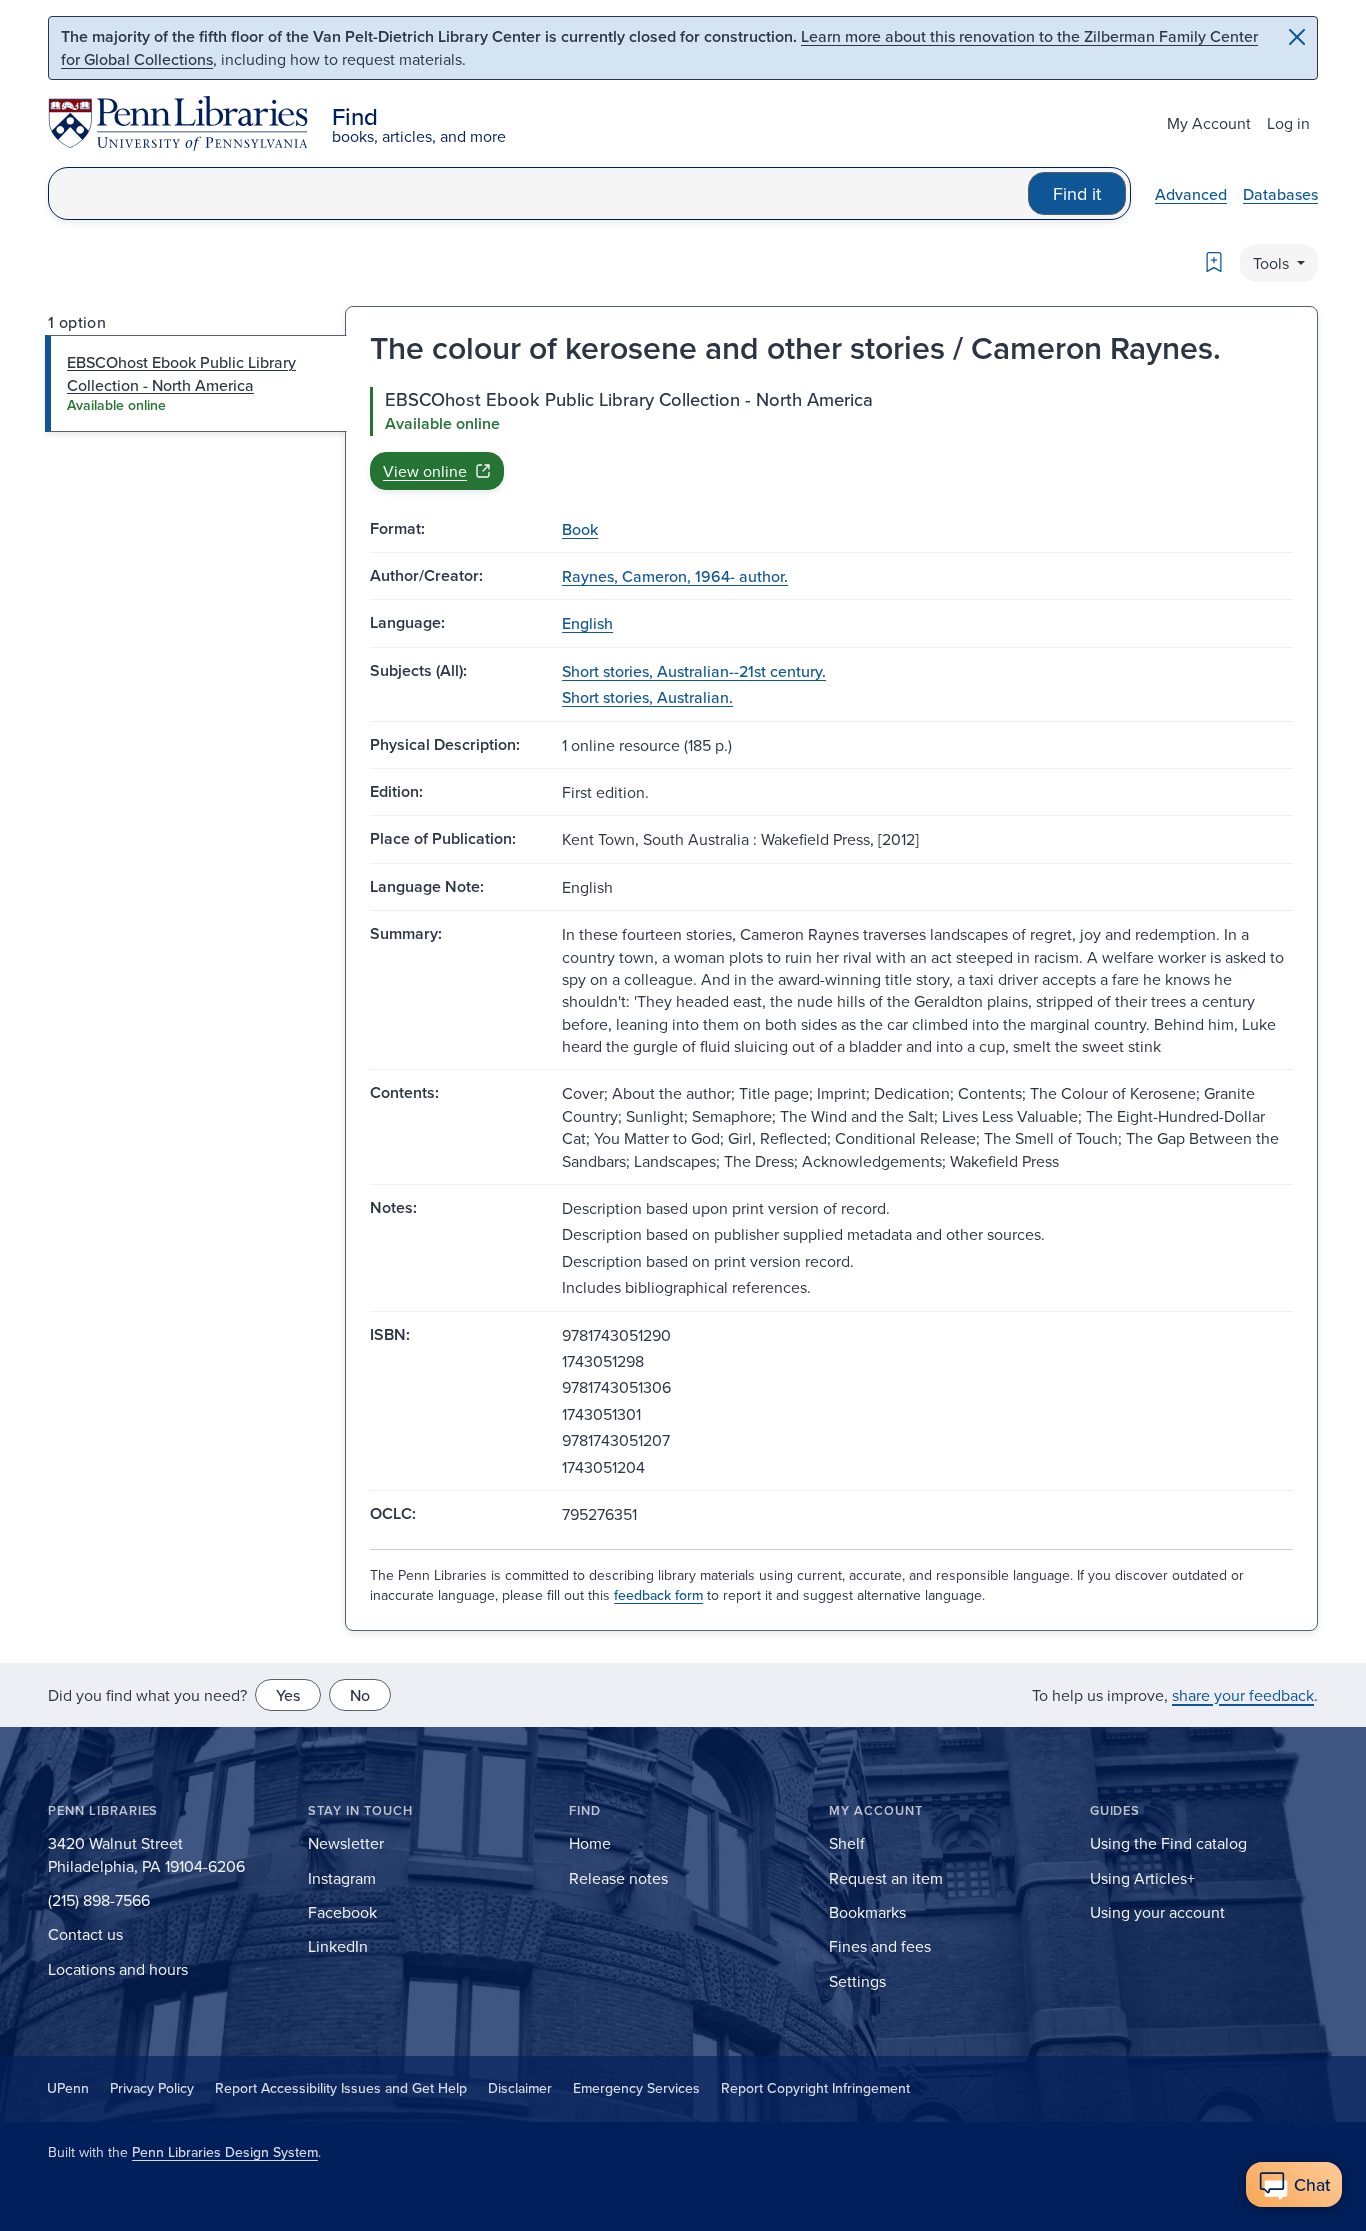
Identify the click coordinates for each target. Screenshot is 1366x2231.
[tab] (196, 383)
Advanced (1191, 194)
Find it (1077, 193)
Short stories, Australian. (647, 697)
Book (580, 529)
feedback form (658, 1595)
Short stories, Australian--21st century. (694, 671)
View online (425, 471)
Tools (1273, 263)
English (587, 623)
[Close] (1297, 37)
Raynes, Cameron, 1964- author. (675, 576)
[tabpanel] (831, 438)
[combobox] (538, 193)
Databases (1280, 194)
